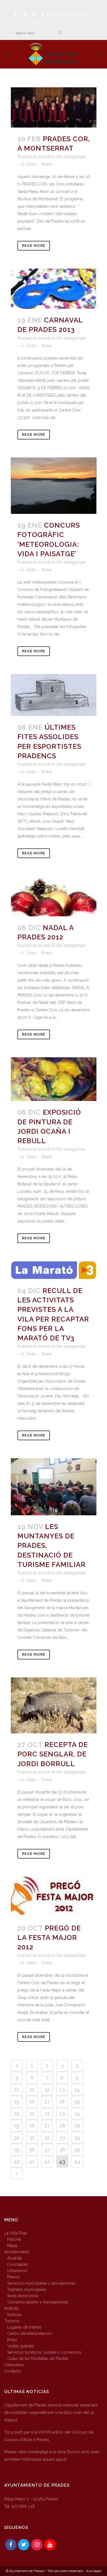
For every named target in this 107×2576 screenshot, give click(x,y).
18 (62, 2102)
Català (84, 14)
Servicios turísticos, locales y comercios (44, 2352)
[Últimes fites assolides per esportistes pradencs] (54, 695)
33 (62, 2138)
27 (47, 2126)
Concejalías (18, 2264)
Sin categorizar (71, 157)
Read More (34, 246)
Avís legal (94, 2571)
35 (17, 2150)
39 (77, 2150)
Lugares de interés (24, 2327)
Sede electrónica (23, 2296)
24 (77, 2114)
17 (47, 2102)
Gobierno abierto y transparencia (38, 2302)
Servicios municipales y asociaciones (41, 2283)
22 (47, 2114)
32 (47, 2138)
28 (62, 2126)
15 (17, 2102)
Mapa (12, 2246)
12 (47, 2090)
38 (62, 2150)
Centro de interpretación (30, 2333)
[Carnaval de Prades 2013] (54, 289)
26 (32, 2126)
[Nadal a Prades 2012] (54, 896)
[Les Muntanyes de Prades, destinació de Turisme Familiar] (54, 1487)
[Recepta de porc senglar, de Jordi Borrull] (54, 1705)
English (70, 14)
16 (32, 2102)
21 (32, 2114)
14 (77, 2090)
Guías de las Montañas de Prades (38, 2359)
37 (47, 2150)
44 (77, 2162)
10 (17, 2090)
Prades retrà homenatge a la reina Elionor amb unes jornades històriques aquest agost (52, 2456)
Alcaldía (14, 2258)
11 (32, 2090)
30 (17, 2138)
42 (47, 2162)
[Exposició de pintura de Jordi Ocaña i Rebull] (54, 1079)
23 (62, 2114)
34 (77, 2138)
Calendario (14, 2365)
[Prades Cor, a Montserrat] (54, 107)
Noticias (12, 2308)
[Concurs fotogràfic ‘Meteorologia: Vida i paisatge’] (54, 486)
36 (32, 2150)
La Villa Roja (16, 2233)
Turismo (12, 2321)
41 (32, 2162)
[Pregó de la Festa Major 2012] (54, 1897)
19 (77, 2102)
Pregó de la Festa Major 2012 (49, 1937)
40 (17, 2162)
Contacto (13, 2371)
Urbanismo (17, 2271)
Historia (14, 2239)
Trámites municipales (27, 2289)
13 (62, 2090)
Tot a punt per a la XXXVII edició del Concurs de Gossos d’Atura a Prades (49, 2436)
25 (17, 2126)
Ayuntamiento (17, 2252)
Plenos (13, 2277)
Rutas (12, 2340)
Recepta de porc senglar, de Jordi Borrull (53, 1754)
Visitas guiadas (21, 2346)
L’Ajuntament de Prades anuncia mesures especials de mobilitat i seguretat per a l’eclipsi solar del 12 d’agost (51, 2412)
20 (17, 2114)
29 (77, 2126)
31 (32, 2138)
